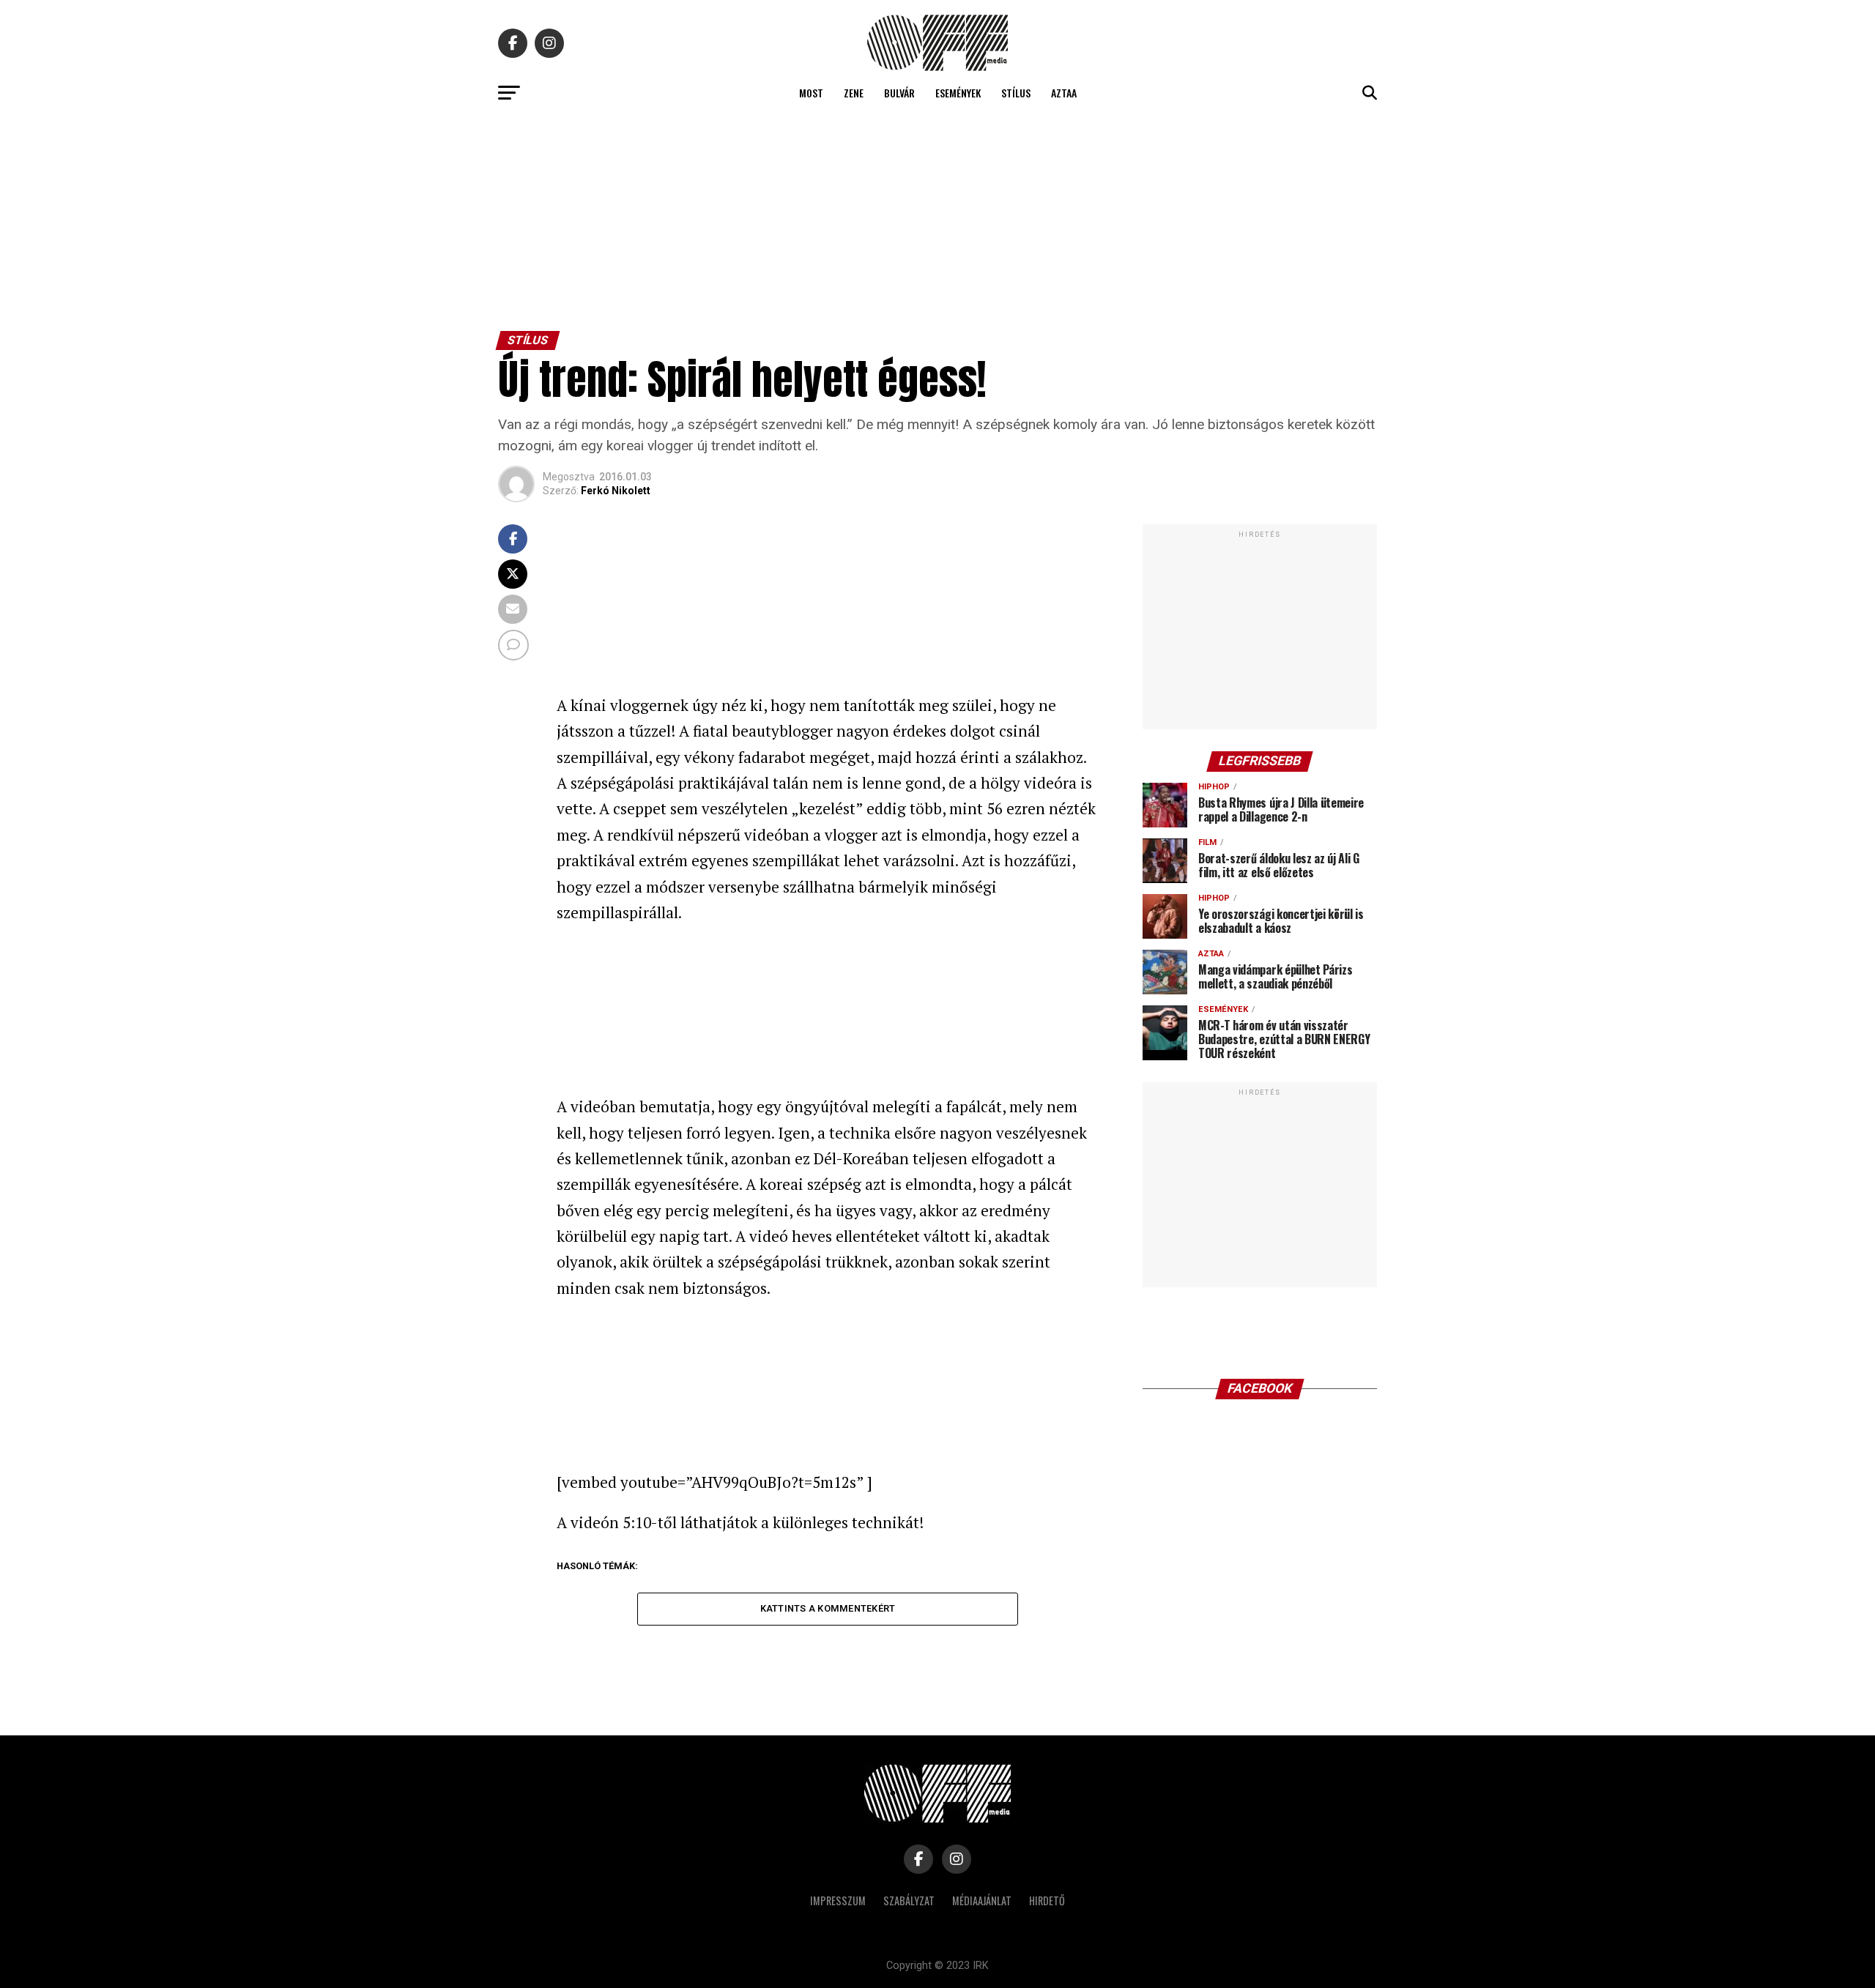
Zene (854, 93)
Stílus (1016, 93)
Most (811, 93)
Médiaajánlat (982, 1900)
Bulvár (899, 93)
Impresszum (838, 1900)
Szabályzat (909, 1900)
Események (958, 93)
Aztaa (1064, 93)
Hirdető (1047, 1900)
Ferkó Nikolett (616, 491)
